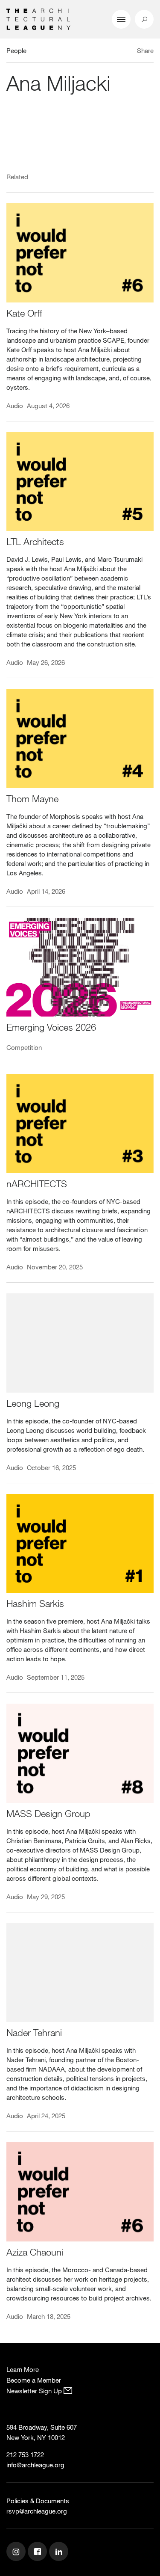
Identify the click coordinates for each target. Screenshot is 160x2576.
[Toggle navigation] (121, 19)
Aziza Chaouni (35, 2252)
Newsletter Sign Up (35, 2391)
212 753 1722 (25, 2454)
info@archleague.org (35, 2465)
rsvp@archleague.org (37, 2511)
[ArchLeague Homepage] (38, 18)
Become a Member (34, 2380)
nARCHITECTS (37, 1184)
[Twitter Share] (120, 52)
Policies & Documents (38, 2501)
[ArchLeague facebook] (38, 2552)
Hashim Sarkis (35, 1603)
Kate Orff (24, 313)
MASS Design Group (48, 1813)
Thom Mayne (32, 799)
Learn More (23, 2369)
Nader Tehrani (34, 2032)
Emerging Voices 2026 (51, 1027)
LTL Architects (35, 541)
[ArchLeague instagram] (17, 2552)
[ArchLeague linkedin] (60, 2552)
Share (145, 50)
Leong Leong (33, 1403)
